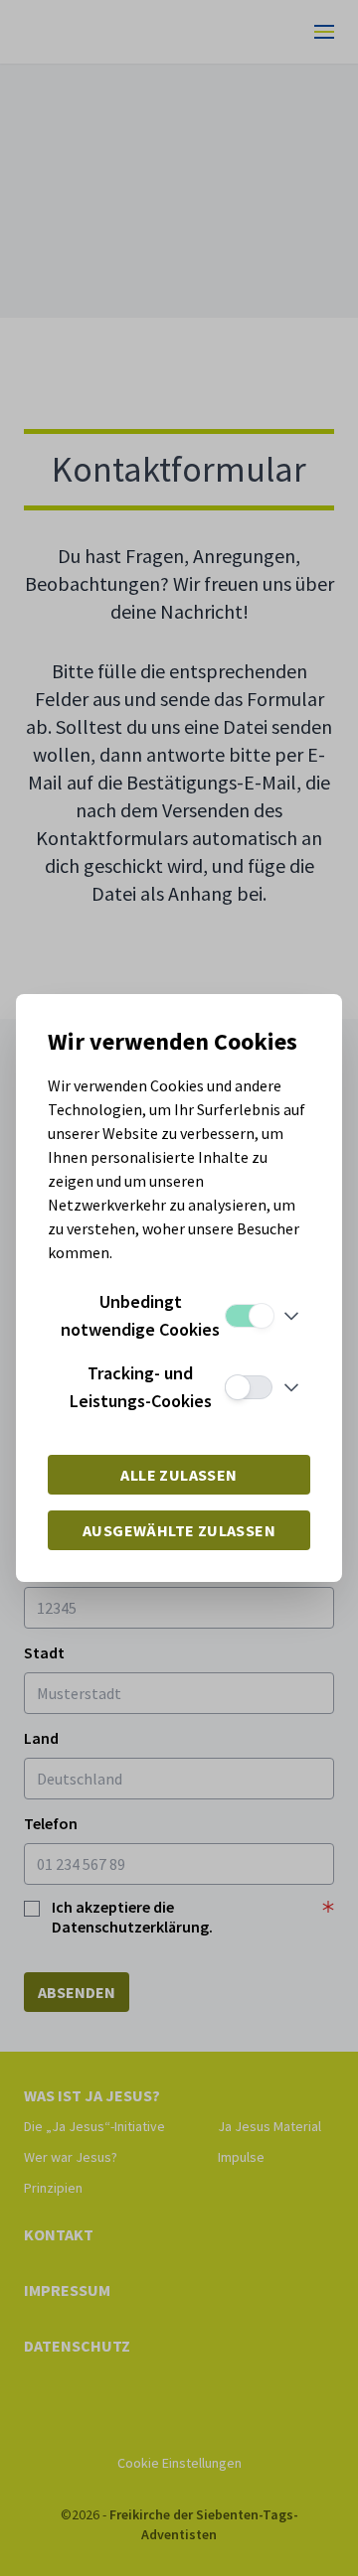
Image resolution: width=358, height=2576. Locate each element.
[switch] (249, 1316)
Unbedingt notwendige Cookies (140, 1315)
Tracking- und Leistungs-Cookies (141, 1387)
